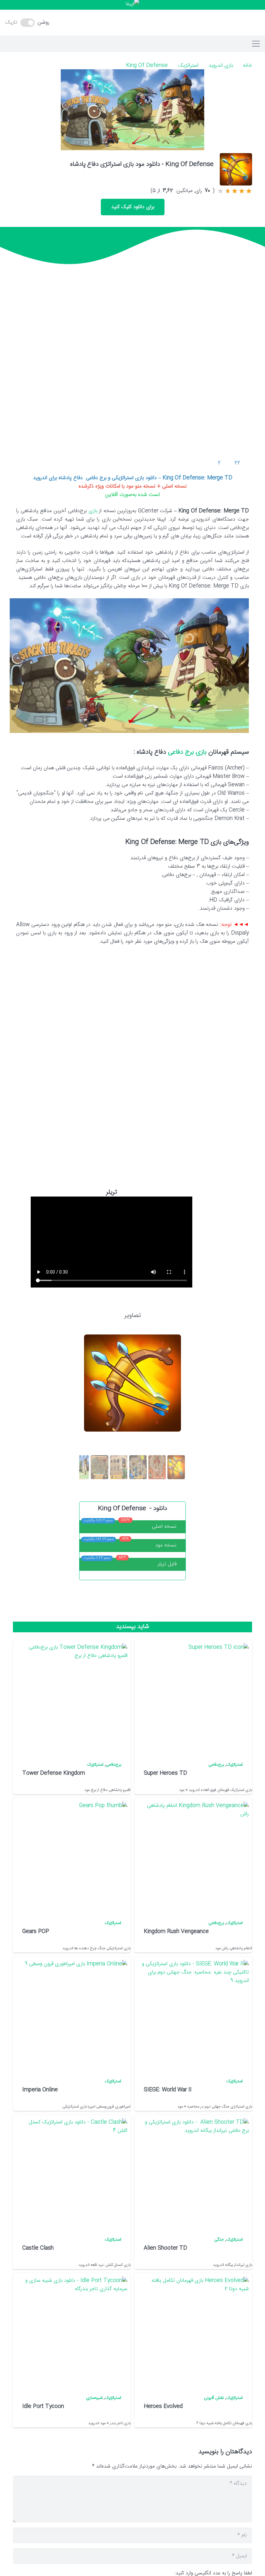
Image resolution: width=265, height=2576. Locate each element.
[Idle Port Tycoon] (73, 2331)
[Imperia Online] (73, 2014)
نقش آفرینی (214, 2398)
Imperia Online (40, 2090)
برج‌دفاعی (216, 1765)
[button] (132, 23)
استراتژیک (188, 66)
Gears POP (36, 1932)
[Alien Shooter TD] (195, 2172)
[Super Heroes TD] (195, 1698)
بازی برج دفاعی (188, 752)
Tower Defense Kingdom (54, 1773)
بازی (93, 511)
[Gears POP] (73, 1856)
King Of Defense (147, 66)
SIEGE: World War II (168, 2090)
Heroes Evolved (163, 2407)
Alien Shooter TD (165, 2248)
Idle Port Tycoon (43, 2407)
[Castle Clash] (73, 2172)
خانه (248, 66)
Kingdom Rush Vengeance (176, 1932)
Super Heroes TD (165, 1773)
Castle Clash (38, 2248)
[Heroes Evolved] (195, 2331)
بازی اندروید (221, 66)
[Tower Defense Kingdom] (73, 1698)
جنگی (219, 2240)
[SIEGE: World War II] (195, 2014)
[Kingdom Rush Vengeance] (195, 1856)
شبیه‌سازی (94, 2398)
